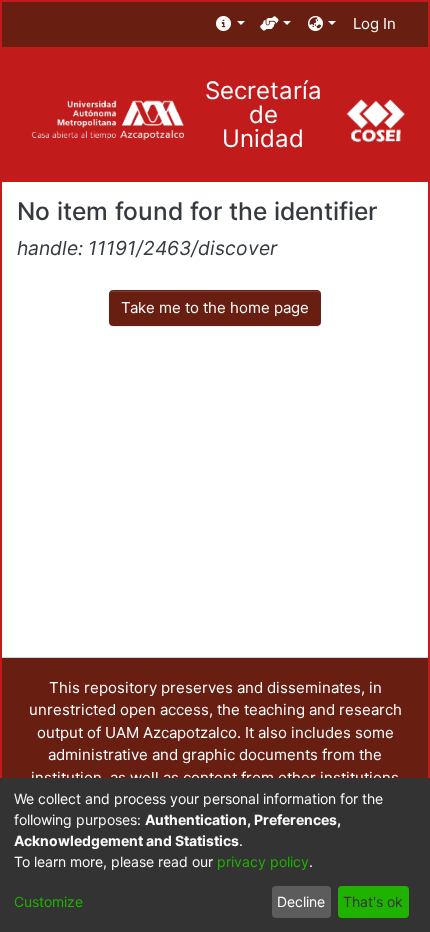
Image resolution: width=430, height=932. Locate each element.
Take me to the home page (215, 307)
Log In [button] (375, 23)
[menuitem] (230, 24)
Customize (48, 901)
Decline (301, 901)
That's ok (373, 901)
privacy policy (263, 861)
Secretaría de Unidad (263, 115)
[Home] (107, 120)
